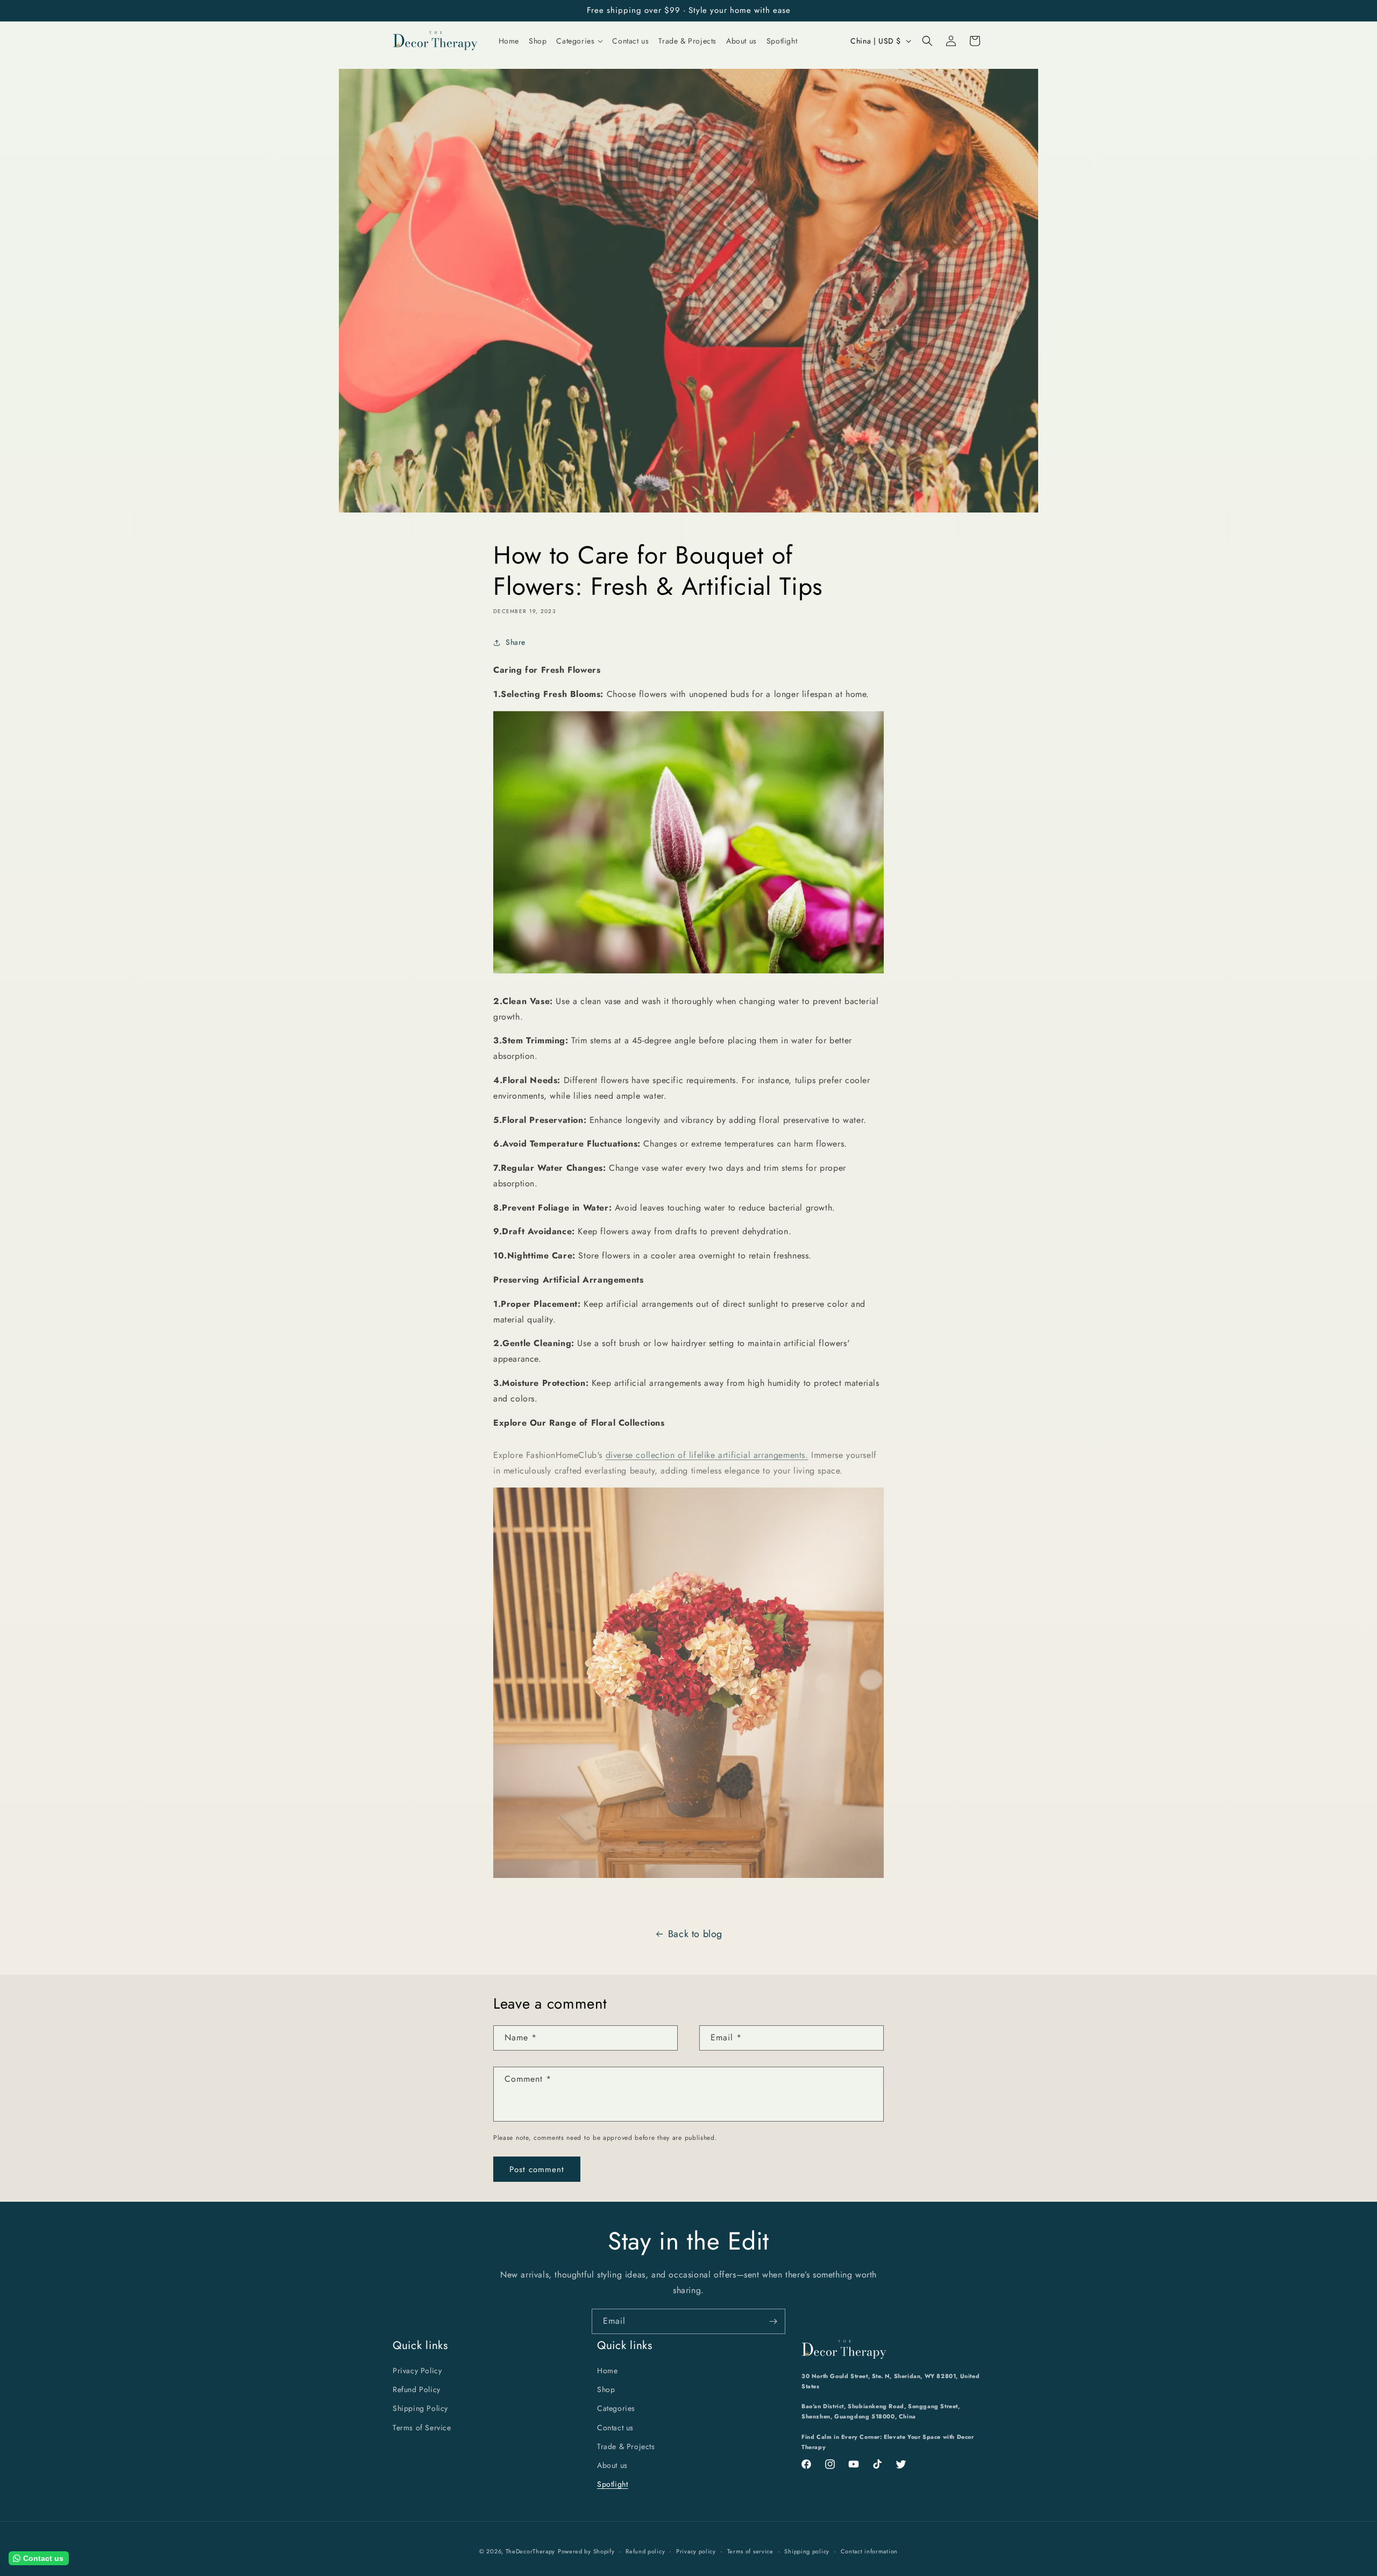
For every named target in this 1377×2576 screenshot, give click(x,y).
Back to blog (695, 1934)
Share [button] (516, 642)
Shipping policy (807, 2551)
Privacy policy (696, 2551)
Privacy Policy (417, 2371)
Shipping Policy (420, 2409)
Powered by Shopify (586, 2551)
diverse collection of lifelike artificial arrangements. (707, 1455)
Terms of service (750, 2551)
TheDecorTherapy (531, 2551)
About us (612, 2465)
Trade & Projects (626, 2446)
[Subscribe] (773, 2321)
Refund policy (645, 2551)
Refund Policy (417, 2389)
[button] (579, 41)
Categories (616, 2409)
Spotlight (612, 2484)
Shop (606, 2389)
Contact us (615, 2428)
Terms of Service (422, 2428)
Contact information (869, 2551)
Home (607, 2371)
